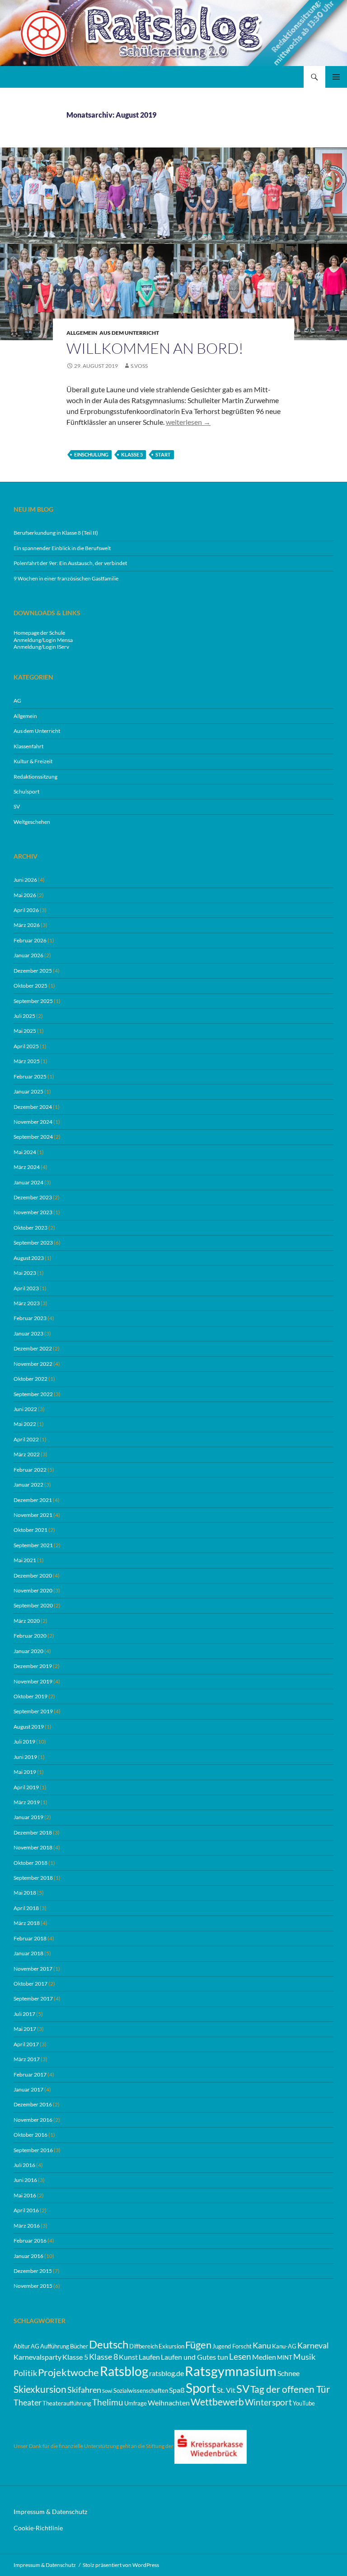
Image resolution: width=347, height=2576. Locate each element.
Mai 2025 (25, 1031)
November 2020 (33, 1590)
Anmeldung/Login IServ (41, 647)
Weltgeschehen (32, 822)
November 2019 (33, 1681)
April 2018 (26, 1908)
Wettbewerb (217, 2402)
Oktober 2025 (30, 986)
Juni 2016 (25, 2180)
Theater (28, 2403)
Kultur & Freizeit (33, 761)
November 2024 (33, 1122)
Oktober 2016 (30, 2135)
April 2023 (26, 1288)
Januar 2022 (28, 1485)
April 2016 (26, 2210)
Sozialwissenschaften (141, 2391)
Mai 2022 (25, 1424)
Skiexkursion (40, 2389)
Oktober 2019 (30, 1696)
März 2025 (27, 1061)
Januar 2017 (28, 2089)
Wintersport (268, 2402)
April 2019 (26, 1787)
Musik (304, 2357)
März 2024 (27, 1167)
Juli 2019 (24, 1742)
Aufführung (55, 2346)
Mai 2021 (25, 1560)
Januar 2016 (28, 2256)
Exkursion (171, 2346)
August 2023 (29, 1258)
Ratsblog (124, 2371)
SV (17, 806)
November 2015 (33, 2286)
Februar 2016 (30, 2241)
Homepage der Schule (39, 633)
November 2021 (33, 1515)
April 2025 (26, 1046)
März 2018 (27, 1923)
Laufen (149, 2357)
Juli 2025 (24, 1016)
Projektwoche (68, 2372)
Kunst (128, 2357)
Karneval (313, 2345)
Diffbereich (143, 2346)
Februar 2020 (30, 1636)
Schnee (288, 2373)
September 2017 (33, 1999)
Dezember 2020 (33, 1576)
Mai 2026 (25, 895)
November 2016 (33, 2120)
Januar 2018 (28, 1953)
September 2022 (33, 1394)
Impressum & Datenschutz (50, 2512)
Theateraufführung (67, 2403)
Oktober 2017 (30, 1984)
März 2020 (27, 1621)
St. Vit (226, 2390)
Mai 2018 (25, 1893)
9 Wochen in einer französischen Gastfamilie (66, 578)
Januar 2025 (28, 1091)
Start (163, 454)
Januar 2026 (28, 955)
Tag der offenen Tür (290, 2389)
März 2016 (27, 2226)
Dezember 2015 (33, 2271)
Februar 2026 (30, 940)
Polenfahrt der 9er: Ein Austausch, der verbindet (70, 563)
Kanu (262, 2345)
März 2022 (27, 1454)
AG (17, 701)
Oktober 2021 (30, 1530)
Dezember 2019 (33, 1666)
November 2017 (33, 1969)
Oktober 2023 (30, 1228)
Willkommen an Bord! (155, 348)
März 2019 (27, 1802)
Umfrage (136, 2403)
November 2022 (33, 1364)
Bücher (79, 2346)
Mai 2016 (25, 2195)
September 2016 (33, 2150)
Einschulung (91, 454)
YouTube (304, 2403)
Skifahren (84, 2390)
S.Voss (139, 366)
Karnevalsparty (38, 2357)
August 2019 (29, 1727)
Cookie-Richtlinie (38, 2528)
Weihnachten (169, 2403)
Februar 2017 (30, 2075)
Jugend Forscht (232, 2346)
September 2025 (33, 1001)
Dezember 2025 (33, 971)
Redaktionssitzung (35, 777)
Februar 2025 (30, 1077)
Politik (25, 2373)
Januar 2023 (28, 1333)
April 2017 (26, 2044)
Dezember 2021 (33, 1500)
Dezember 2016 (33, 2104)
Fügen (198, 2345)
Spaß (177, 2390)
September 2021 (33, 1545)
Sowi (107, 2391)
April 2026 (26, 910)
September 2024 (33, 1137)
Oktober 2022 (30, 1379)
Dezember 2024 (33, 1107)
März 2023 (27, 1303)
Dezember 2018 (33, 1832)
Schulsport (26, 791)
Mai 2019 (25, 1772)
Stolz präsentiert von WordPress (121, 2565)
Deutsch (109, 2344)
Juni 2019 (25, 1757)
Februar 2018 (30, 1938)
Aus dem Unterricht (129, 333)
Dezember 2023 (33, 1197)
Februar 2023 (30, 1318)
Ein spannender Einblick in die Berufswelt (62, 548)
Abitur (22, 2346)
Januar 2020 (28, 1651)
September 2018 (33, 1878)
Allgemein (82, 333)
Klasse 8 (103, 2357)
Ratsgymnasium (231, 2371)
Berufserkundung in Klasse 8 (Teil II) (56, 533)
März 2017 (27, 2059)
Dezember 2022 (33, 1348)
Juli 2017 (24, 2014)
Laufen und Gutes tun (195, 2357)
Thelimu (108, 2402)
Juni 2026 (25, 880)
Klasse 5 (132, 454)
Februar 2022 (30, 1470)
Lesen (240, 2356)
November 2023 (33, 1212)
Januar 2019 (28, 1817)
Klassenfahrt (28, 746)
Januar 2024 (28, 1182)
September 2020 (33, 1605)
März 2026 (27, 925)
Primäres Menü (336, 77)
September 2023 (33, 1243)
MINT (285, 2357)
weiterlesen (188, 422)
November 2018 (33, 1847)
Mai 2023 (25, 1273)
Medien (264, 2357)
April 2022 (26, 1439)
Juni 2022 (25, 1409)
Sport (201, 2388)
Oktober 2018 (30, 1863)
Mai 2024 (25, 1152)
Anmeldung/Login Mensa (43, 640)
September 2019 (33, 1711)
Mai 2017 (25, 2029)
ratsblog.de (166, 2373)
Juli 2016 (24, 2165)
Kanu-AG (284, 2346)
